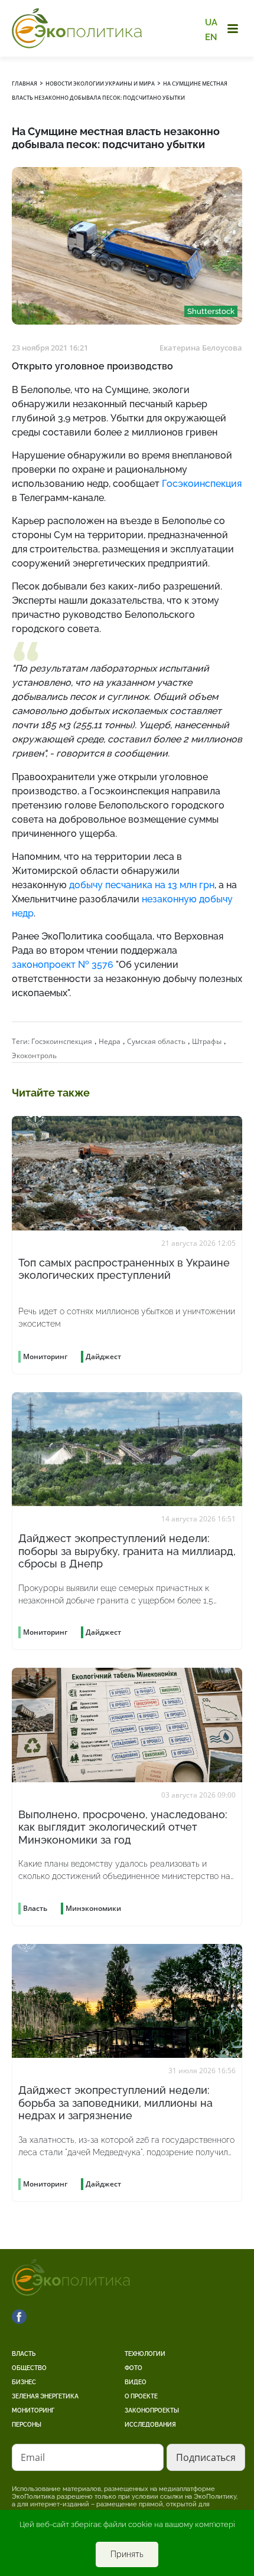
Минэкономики (93, 1908)
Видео (136, 2382)
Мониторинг (33, 2410)
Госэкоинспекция (62, 1041)
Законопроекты (152, 2410)
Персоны (27, 2425)
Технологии (145, 2354)
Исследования (150, 2425)
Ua (211, 22)
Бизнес (24, 2382)
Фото (133, 2368)
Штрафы (207, 1041)
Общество (29, 2368)
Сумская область (156, 1041)
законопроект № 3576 (63, 965)
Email (33, 2457)
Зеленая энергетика (45, 2396)
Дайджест (103, 1356)
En (211, 37)
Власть (24, 2354)
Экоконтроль (34, 1055)
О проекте (141, 2396)
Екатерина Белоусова (201, 348)
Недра (110, 1041)
